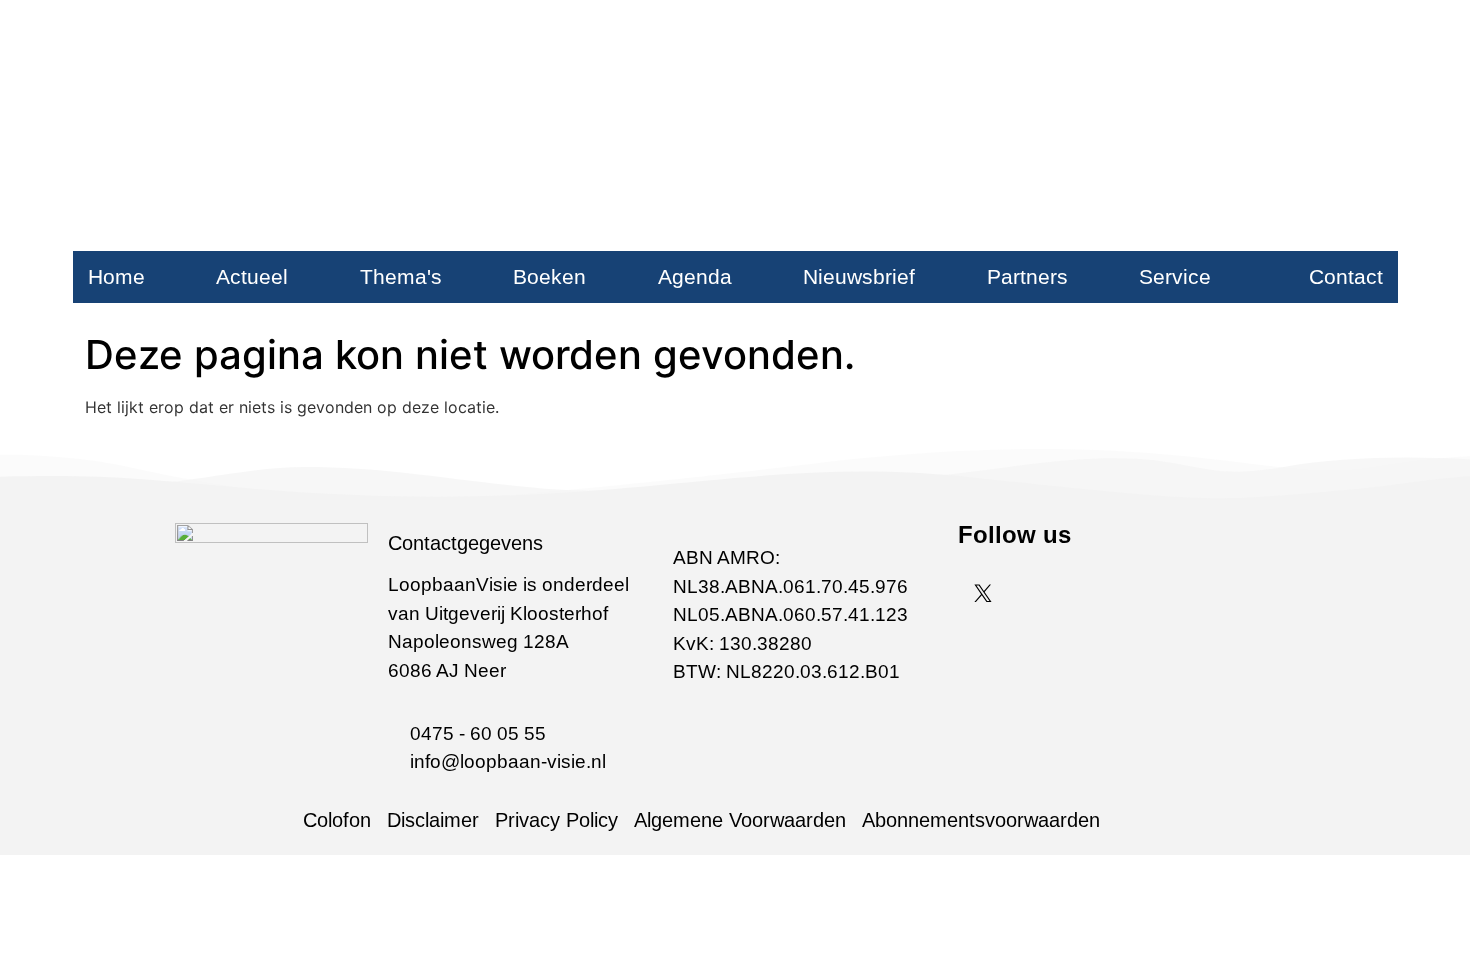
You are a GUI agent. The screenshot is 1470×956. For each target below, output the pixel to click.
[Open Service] (1226, 277)
